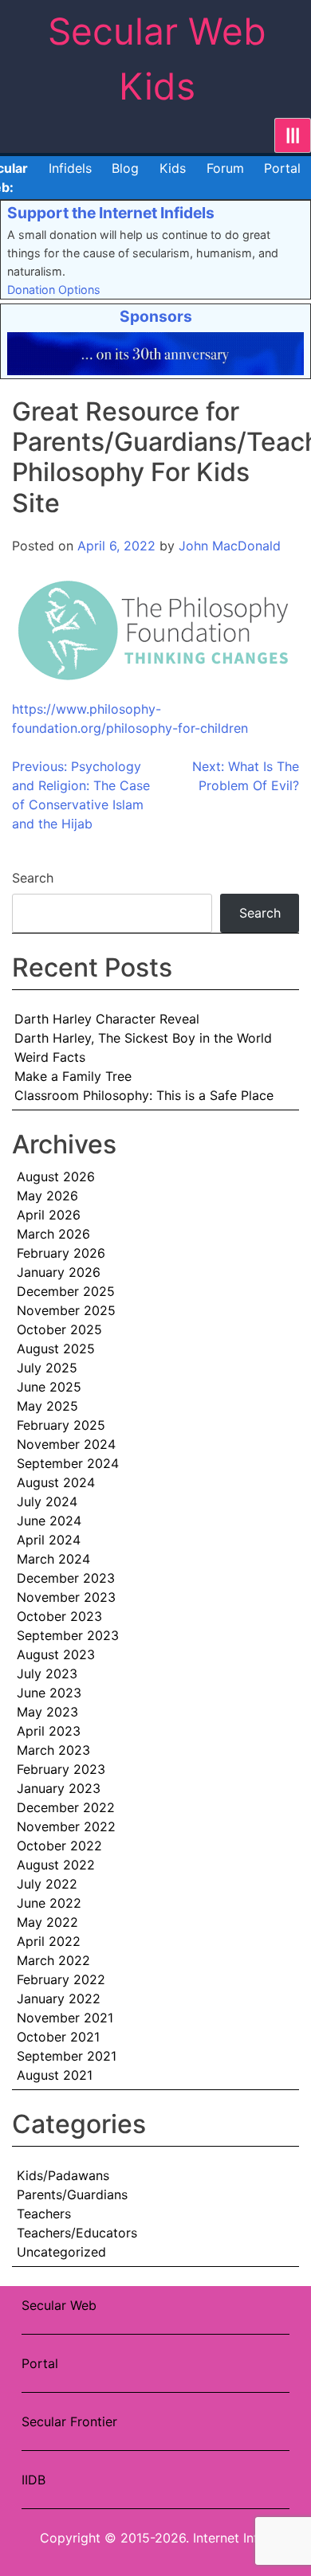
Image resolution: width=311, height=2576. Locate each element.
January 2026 (59, 1272)
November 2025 (66, 1310)
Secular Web (59, 2305)
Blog (125, 168)
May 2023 (47, 1712)
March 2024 (53, 1559)
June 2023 (49, 1693)
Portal (282, 168)
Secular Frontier (69, 2421)
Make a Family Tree (73, 1076)
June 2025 (49, 1387)
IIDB (33, 2480)
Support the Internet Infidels (111, 213)
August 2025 (56, 1349)
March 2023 (53, 1750)
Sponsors (156, 316)
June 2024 (49, 1521)
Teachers (44, 2214)
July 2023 (47, 1674)
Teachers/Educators (77, 2233)
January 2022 (59, 1999)
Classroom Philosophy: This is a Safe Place (144, 1095)
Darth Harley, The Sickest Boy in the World (143, 1038)
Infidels (70, 168)
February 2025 (61, 1425)
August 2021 (55, 2075)
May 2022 (47, 1922)
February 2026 (61, 1253)
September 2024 (68, 1463)
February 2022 (61, 1979)
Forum (225, 168)
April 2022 (49, 1941)
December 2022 (66, 1807)
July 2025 (47, 1368)
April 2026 (49, 1215)
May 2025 (47, 1406)
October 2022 (59, 1846)
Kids (173, 168)
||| (293, 135)
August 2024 (56, 1482)
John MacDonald (230, 546)
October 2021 (58, 2037)
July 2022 (47, 1884)
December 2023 (66, 1578)
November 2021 (65, 2018)
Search (33, 878)
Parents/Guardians (72, 2194)
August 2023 (56, 1654)
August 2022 (56, 1865)
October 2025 (59, 1329)
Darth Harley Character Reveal (107, 1019)
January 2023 (59, 1788)
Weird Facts (50, 1057)
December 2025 (66, 1291)
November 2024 (66, 1444)
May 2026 (47, 1196)
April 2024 (49, 1540)
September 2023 (68, 1635)
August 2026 (56, 1176)
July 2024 (47, 1501)
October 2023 (59, 1616)
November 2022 (66, 1826)
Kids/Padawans (63, 2175)
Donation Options (54, 290)
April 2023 (49, 1731)
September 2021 (67, 2056)
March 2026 (53, 1234)
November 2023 (66, 1597)
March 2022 (53, 1960)
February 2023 (61, 1769)
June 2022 (49, 1903)
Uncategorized (61, 2252)
